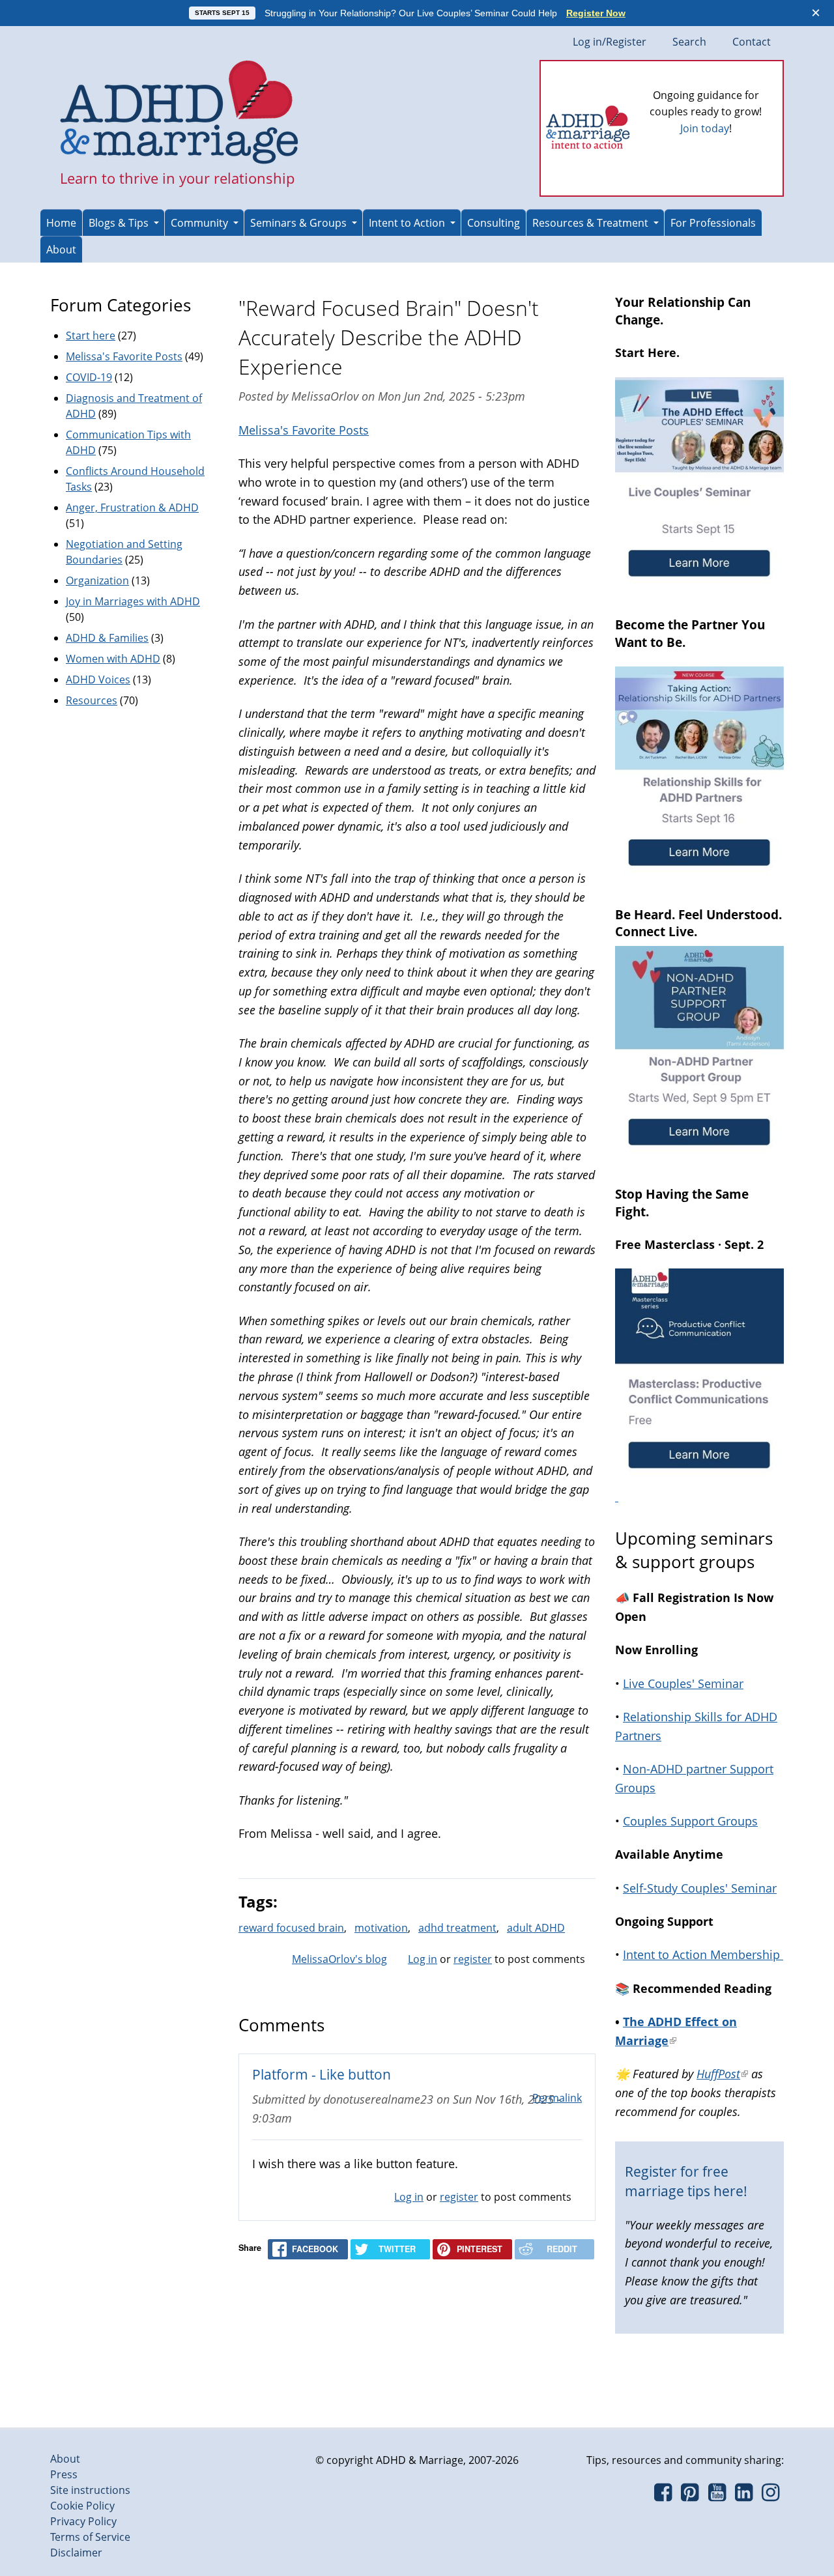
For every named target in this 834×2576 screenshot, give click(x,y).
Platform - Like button (322, 2074)
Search (689, 42)
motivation (381, 1928)
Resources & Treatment (590, 223)
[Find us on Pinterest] (690, 2496)
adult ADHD (536, 1928)
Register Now (596, 13)
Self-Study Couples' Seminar (700, 1888)
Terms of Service (90, 2537)
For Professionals (713, 223)
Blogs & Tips (119, 223)
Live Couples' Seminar (683, 1683)
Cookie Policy (82, 2506)
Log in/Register (610, 42)
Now (724, 150)
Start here (91, 336)
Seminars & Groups (298, 223)
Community (199, 223)
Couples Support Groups (690, 1821)
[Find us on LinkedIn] (744, 2496)
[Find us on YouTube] (717, 2496)
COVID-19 (89, 377)
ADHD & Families (107, 638)
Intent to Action (407, 223)
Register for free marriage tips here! (686, 2181)
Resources (92, 700)
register (473, 1959)
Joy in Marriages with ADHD (133, 601)
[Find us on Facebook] (663, 2496)
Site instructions (90, 2490)
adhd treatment (457, 1928)
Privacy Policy (83, 2521)
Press (64, 2474)
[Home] (180, 113)
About (61, 250)
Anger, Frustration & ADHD (132, 508)
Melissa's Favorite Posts (304, 430)
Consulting (494, 223)
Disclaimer (76, 2553)
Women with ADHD (113, 659)
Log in (423, 1959)
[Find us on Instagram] (770, 2496)
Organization (97, 580)
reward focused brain (291, 1928)
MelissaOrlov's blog (339, 1959)
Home (61, 223)
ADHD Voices (98, 680)
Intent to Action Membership (703, 1954)
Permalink (557, 2098)
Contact (752, 42)
